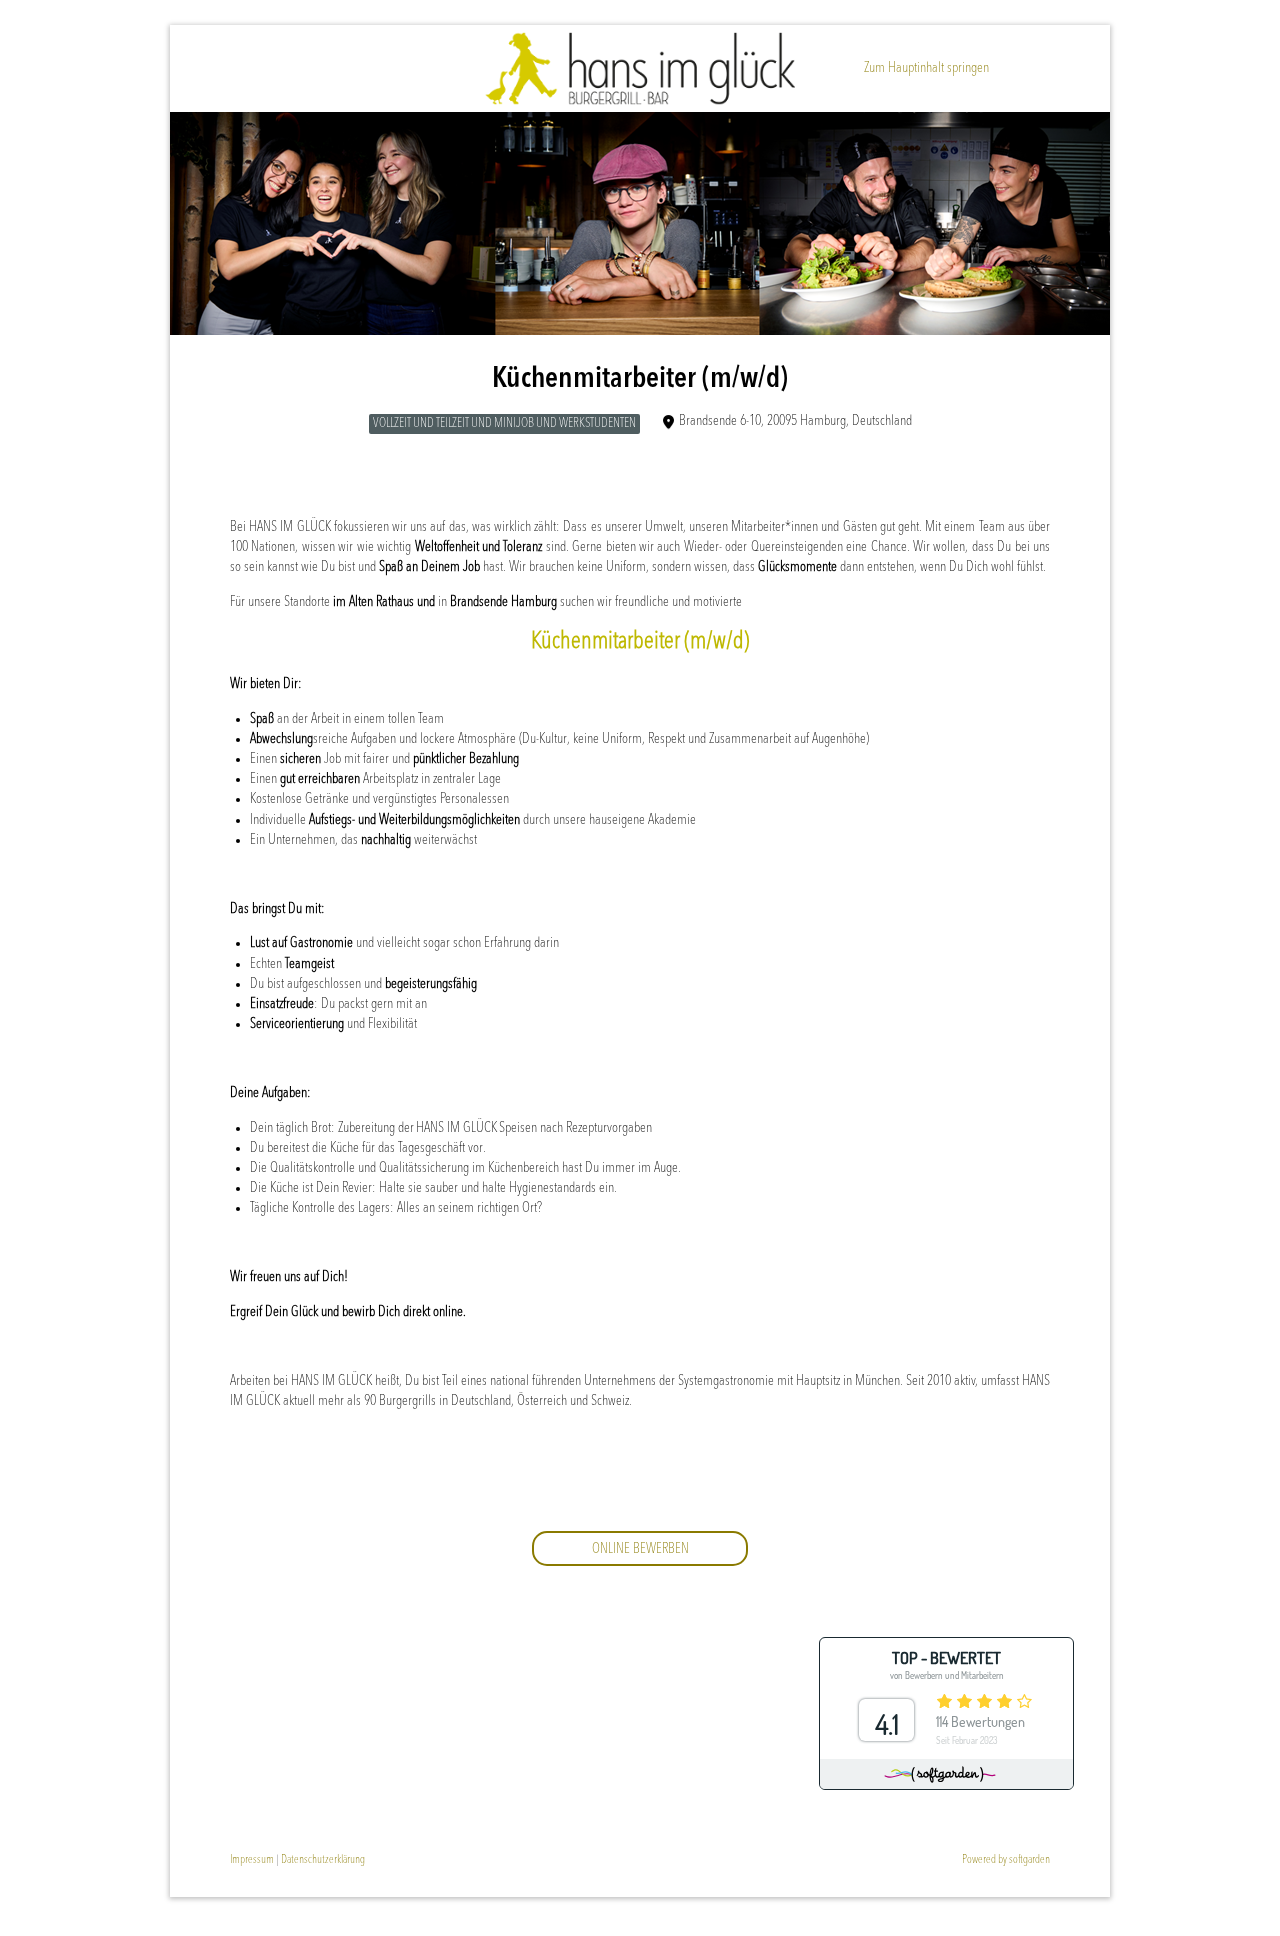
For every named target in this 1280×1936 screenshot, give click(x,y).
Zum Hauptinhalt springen (926, 68)
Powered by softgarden (1006, 1860)
